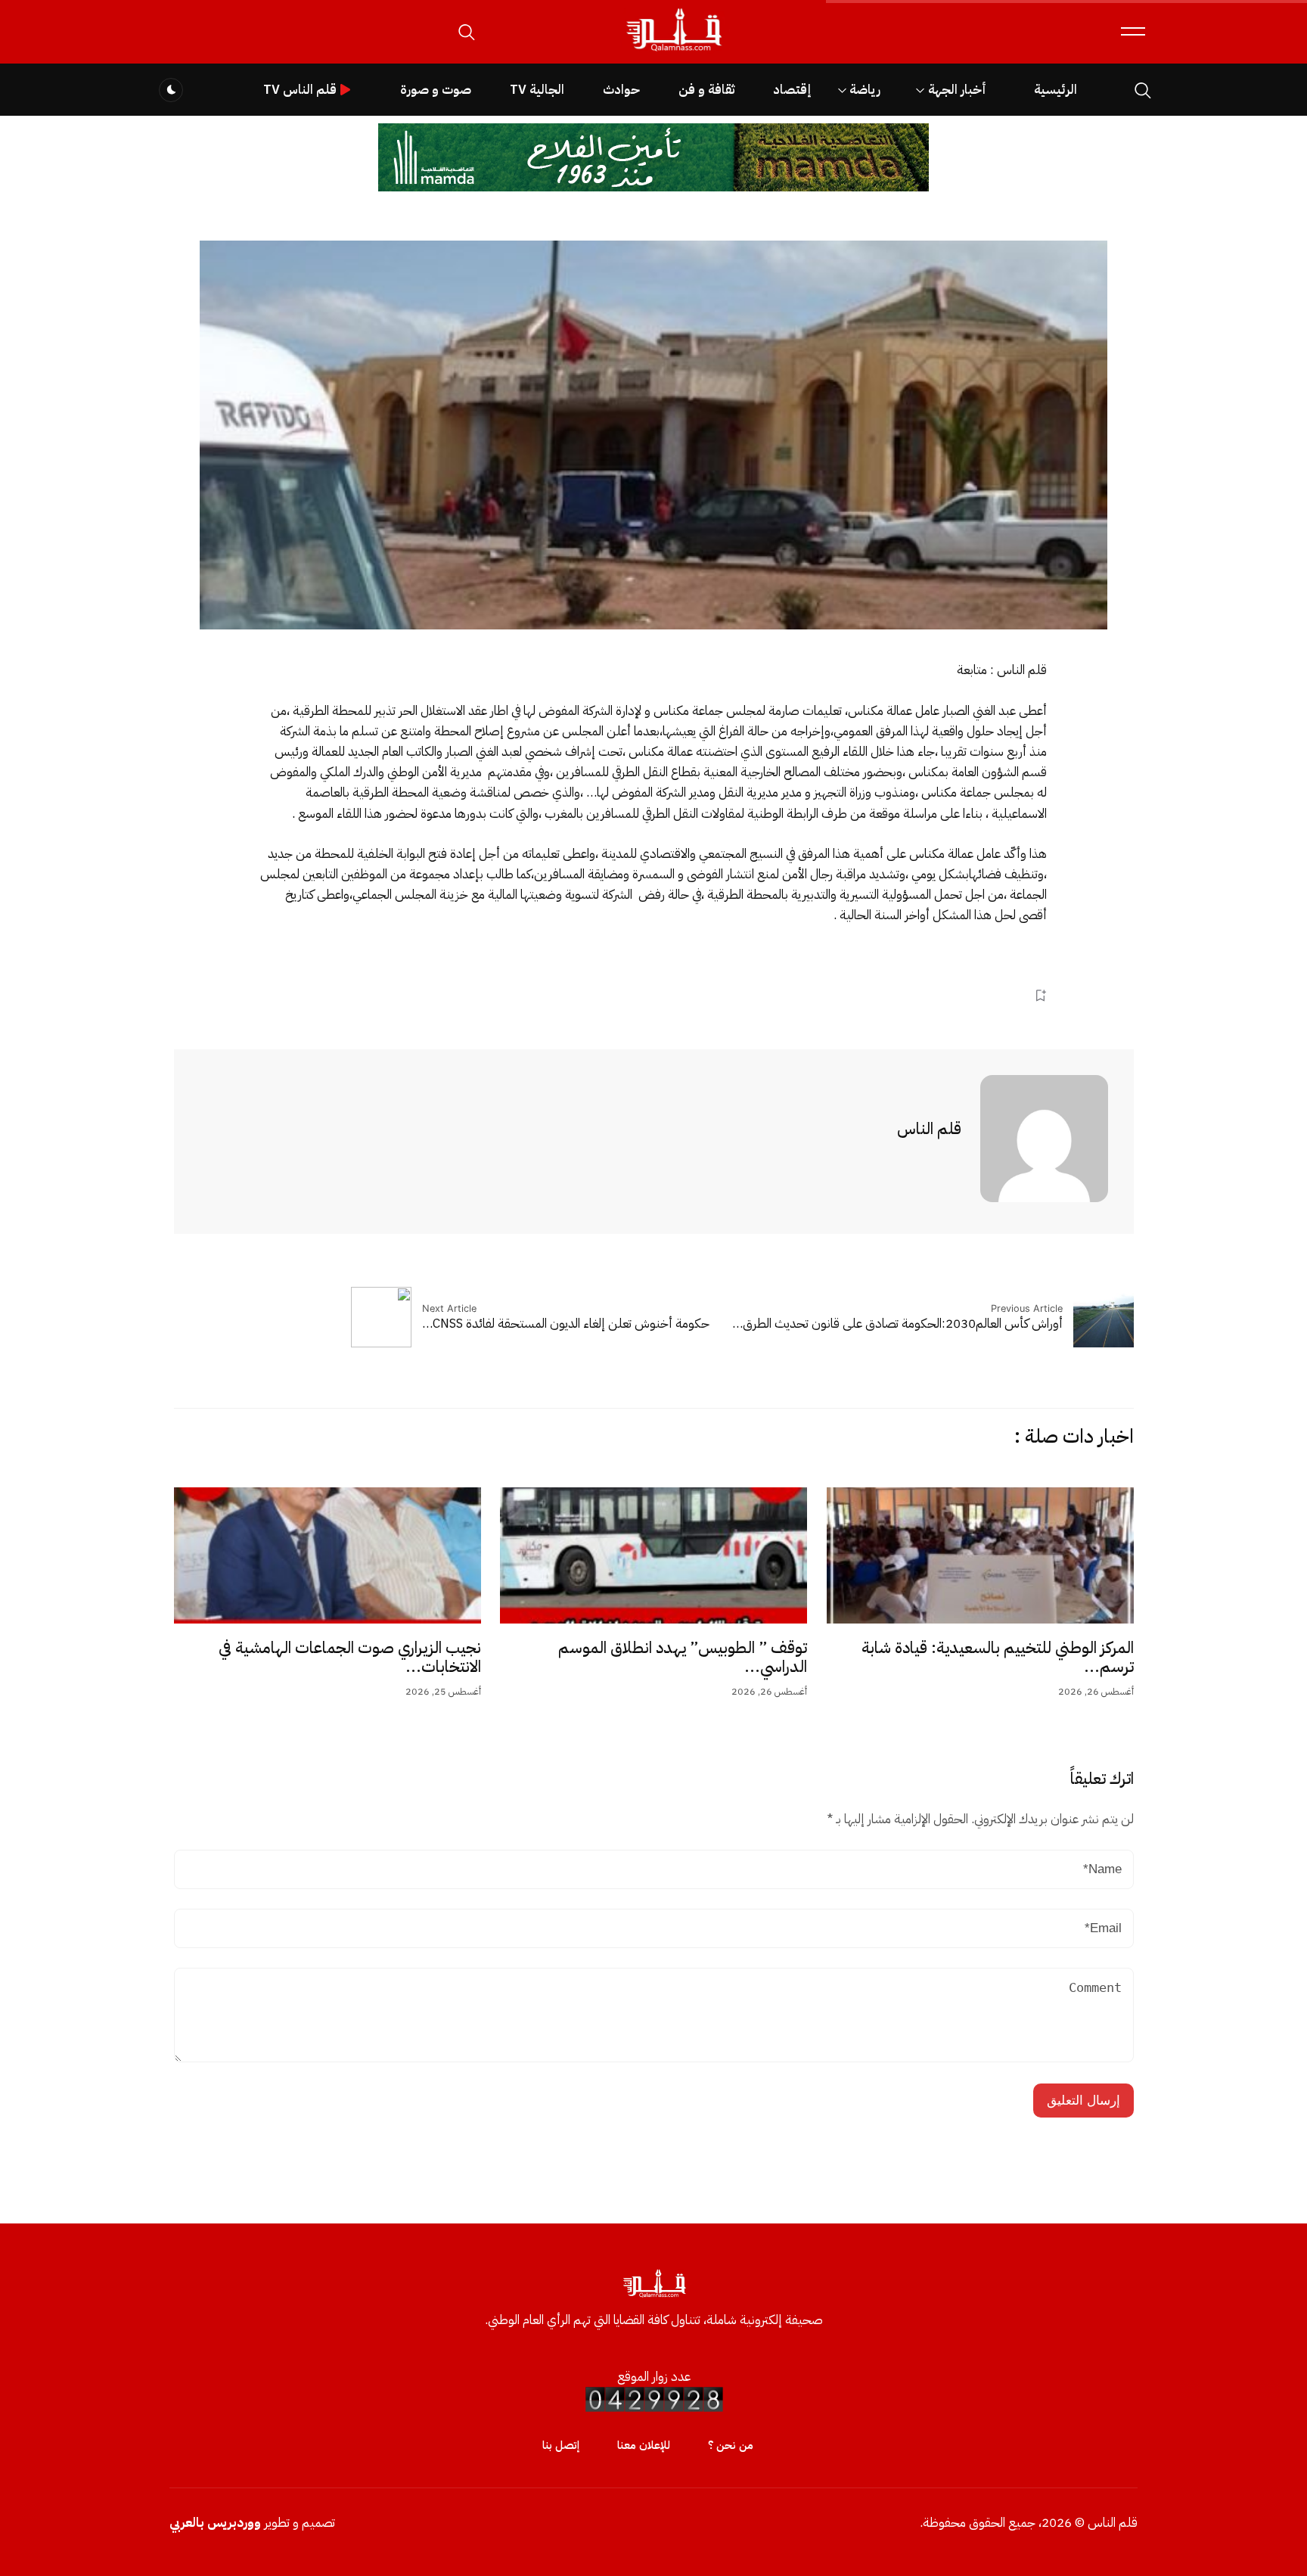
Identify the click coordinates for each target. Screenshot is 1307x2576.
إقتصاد (792, 90)
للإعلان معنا (644, 2445)
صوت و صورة (436, 90)
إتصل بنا (561, 2445)
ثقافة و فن (706, 90)
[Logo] (673, 52)
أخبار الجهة (957, 90)
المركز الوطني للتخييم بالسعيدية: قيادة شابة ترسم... (998, 1658)
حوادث (621, 90)
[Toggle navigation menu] (1133, 31)
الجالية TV (537, 90)
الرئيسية (1056, 90)
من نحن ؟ (731, 2445)
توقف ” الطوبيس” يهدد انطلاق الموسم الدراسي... (683, 1658)
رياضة (865, 90)
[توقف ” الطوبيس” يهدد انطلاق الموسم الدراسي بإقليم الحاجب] (653, 1555)
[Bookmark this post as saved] (1040, 996)
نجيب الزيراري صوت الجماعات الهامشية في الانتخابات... (350, 1658)
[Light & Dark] (171, 90)
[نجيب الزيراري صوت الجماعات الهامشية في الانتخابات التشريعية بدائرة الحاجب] (328, 1555)
